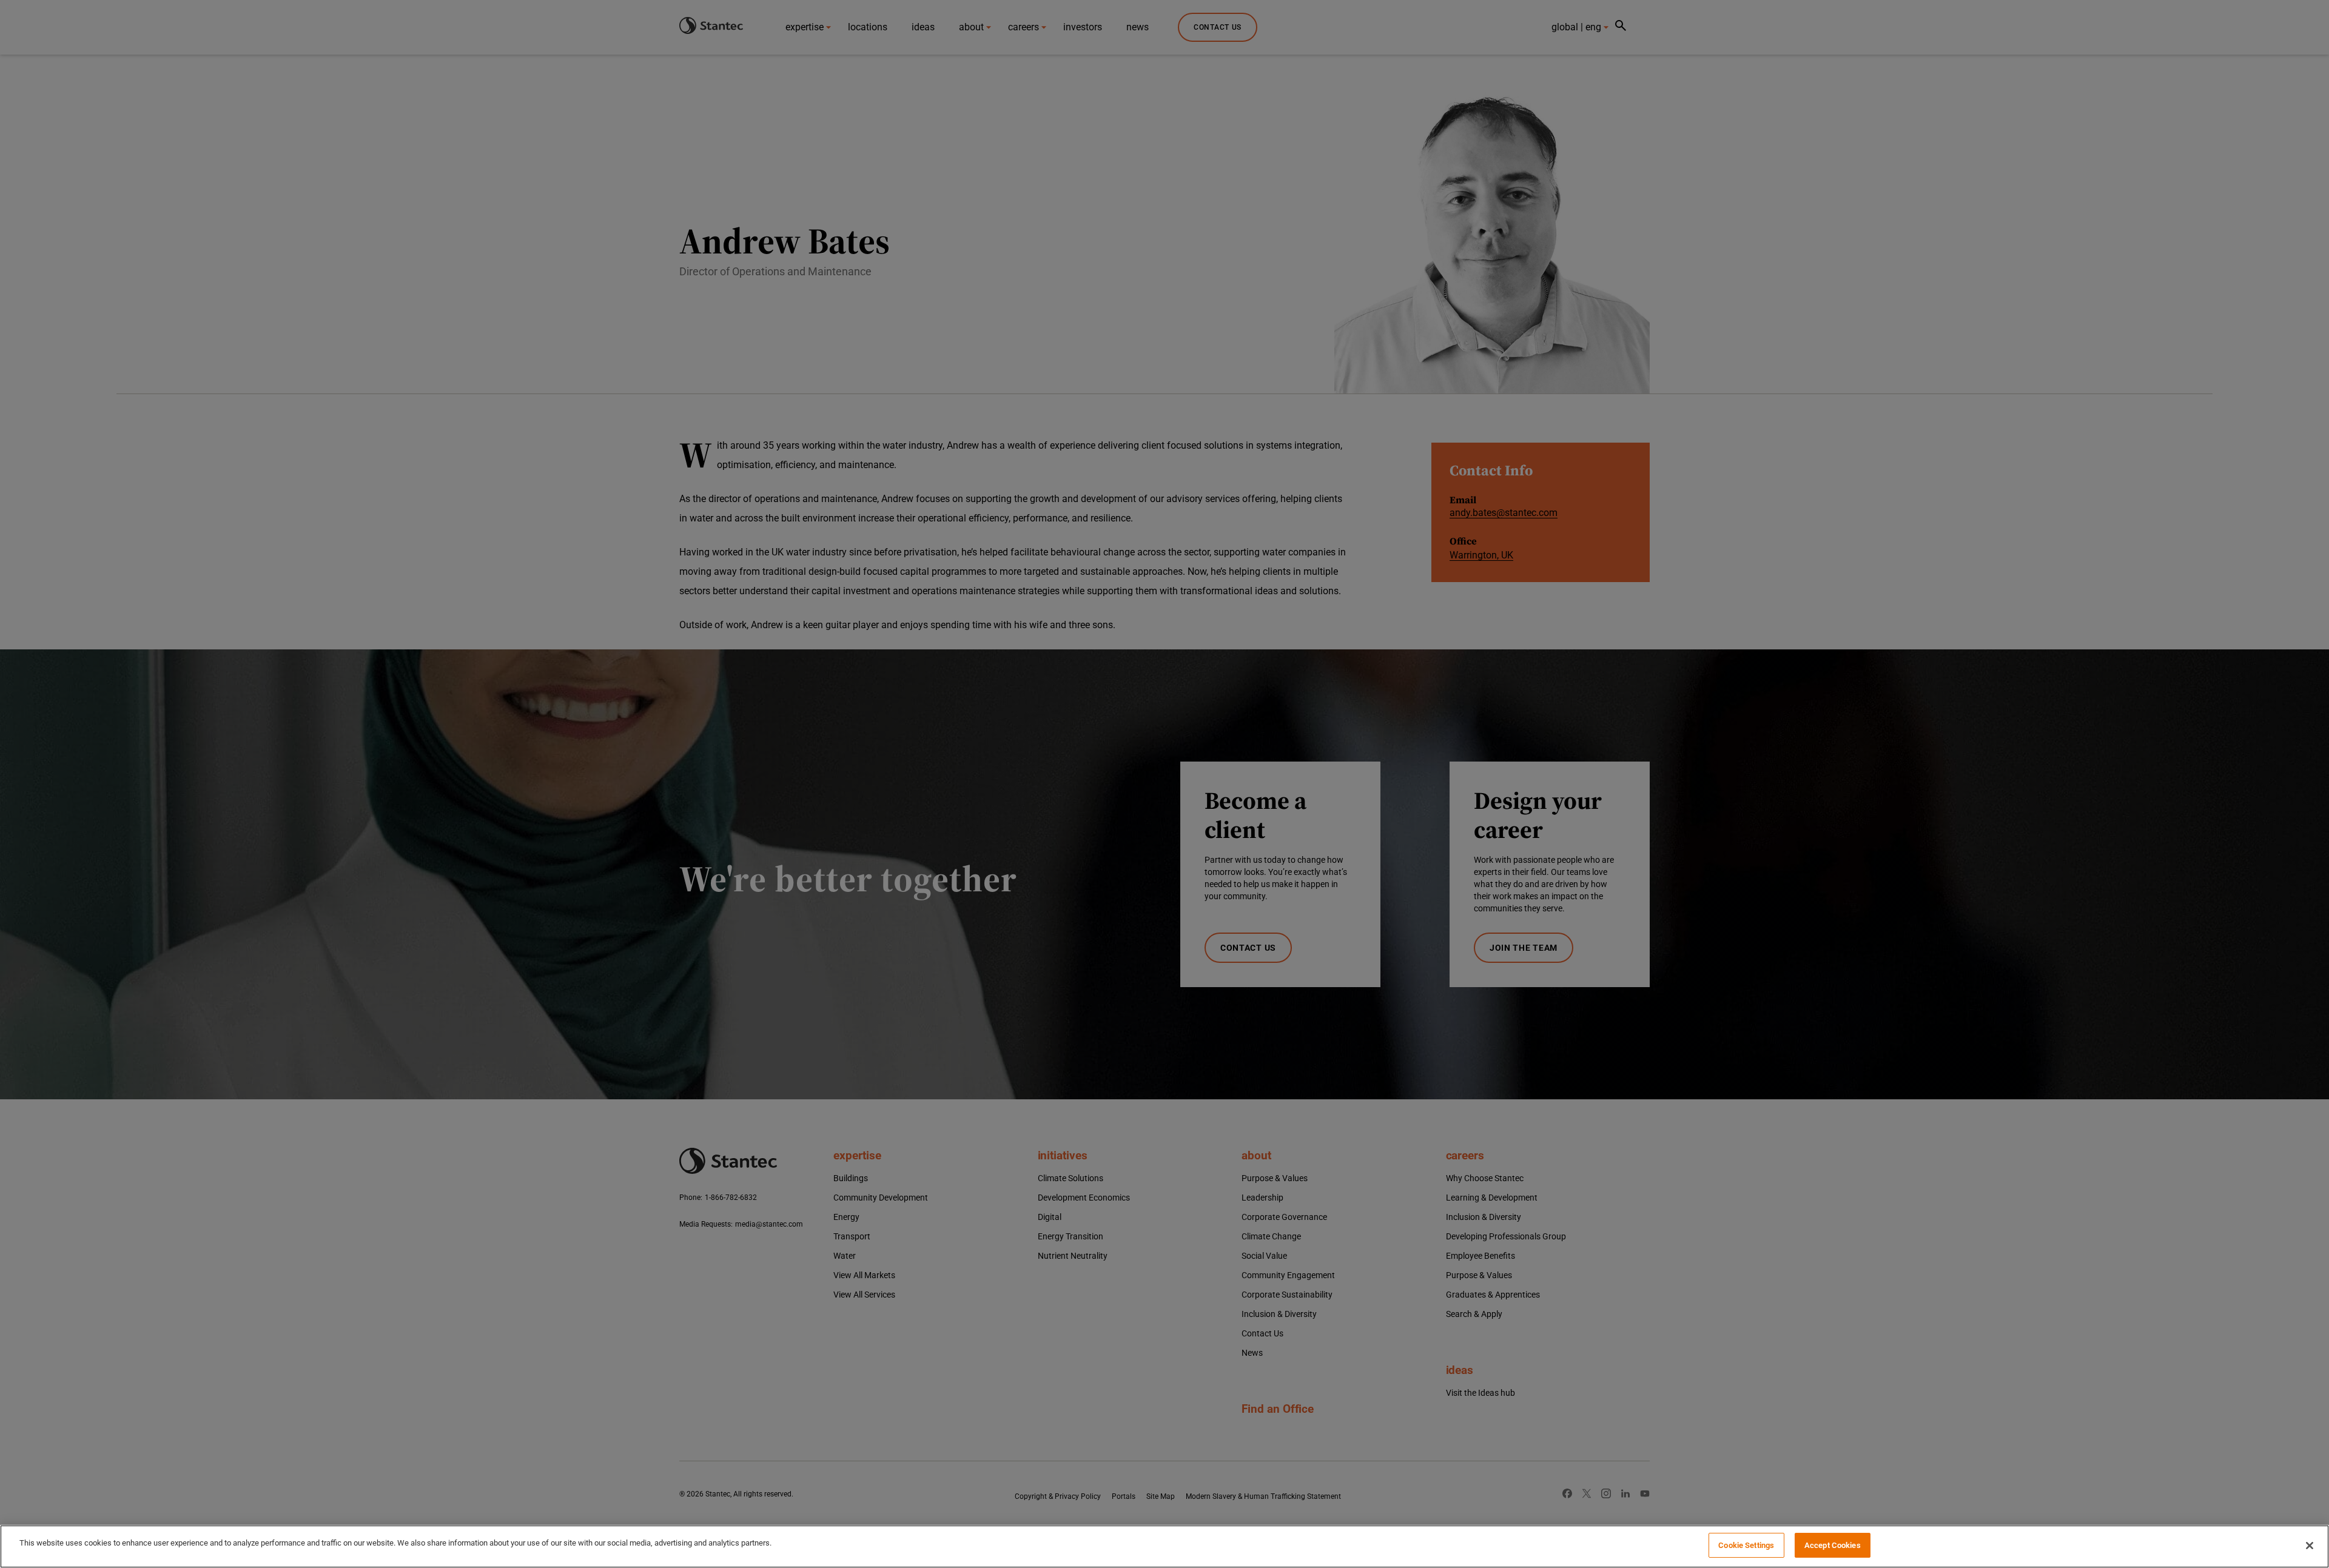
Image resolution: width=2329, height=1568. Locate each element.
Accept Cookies (1833, 1545)
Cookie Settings (1746, 1545)
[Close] (2310, 1546)
